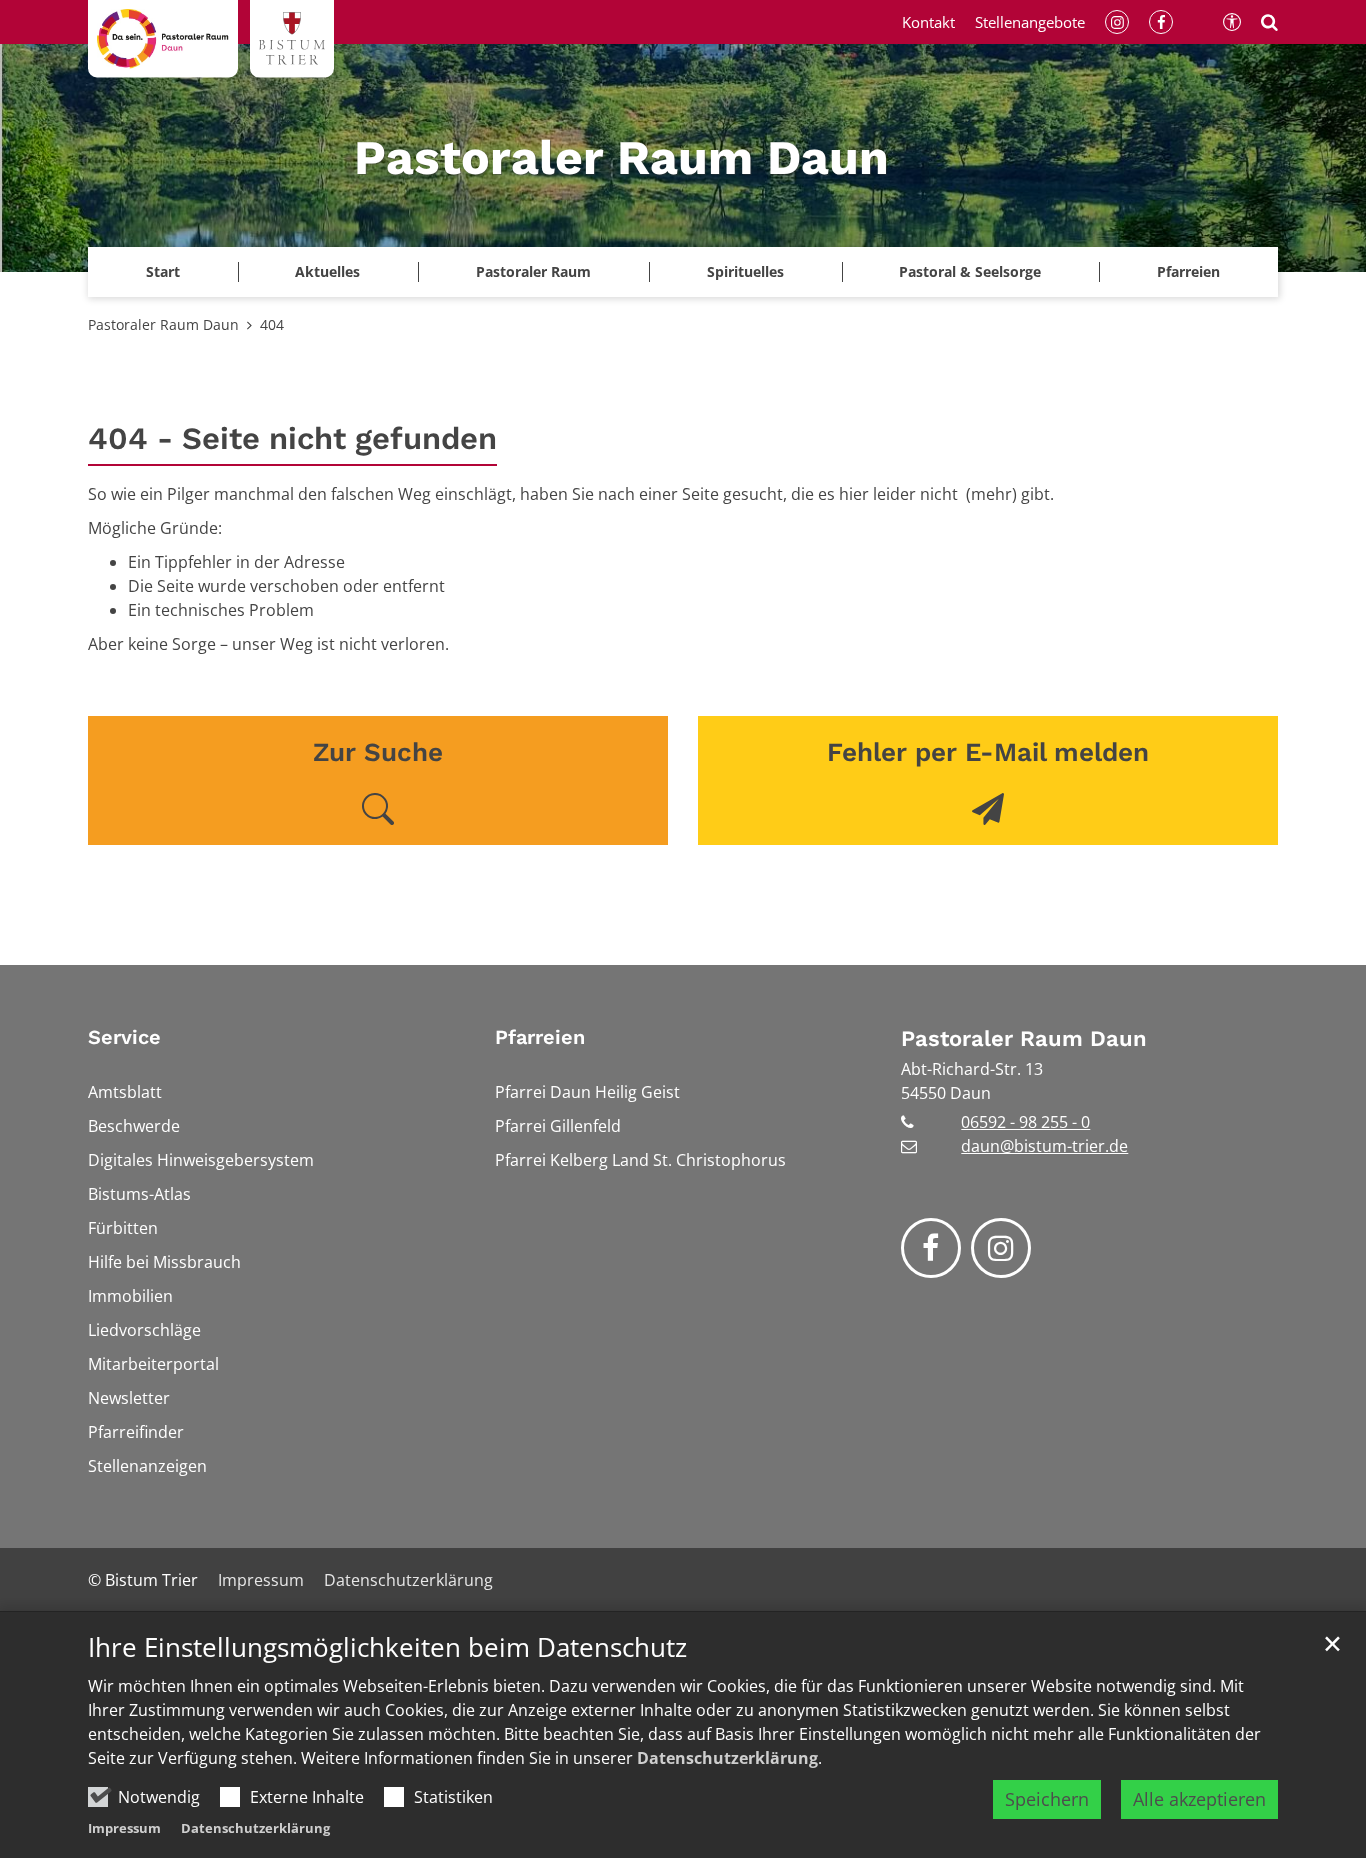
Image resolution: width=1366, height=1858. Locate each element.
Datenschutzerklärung (727, 1758)
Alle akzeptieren (1199, 1799)
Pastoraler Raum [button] (533, 271)
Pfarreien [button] (1188, 271)
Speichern (1047, 1799)
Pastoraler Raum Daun (163, 324)
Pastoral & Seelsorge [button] (970, 271)
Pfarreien (540, 1037)
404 (272, 324)
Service (124, 1037)
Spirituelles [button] (745, 271)
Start (163, 271)
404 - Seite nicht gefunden (292, 438)
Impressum (124, 1828)
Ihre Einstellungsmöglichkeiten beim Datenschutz (387, 1647)
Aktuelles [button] (327, 271)
